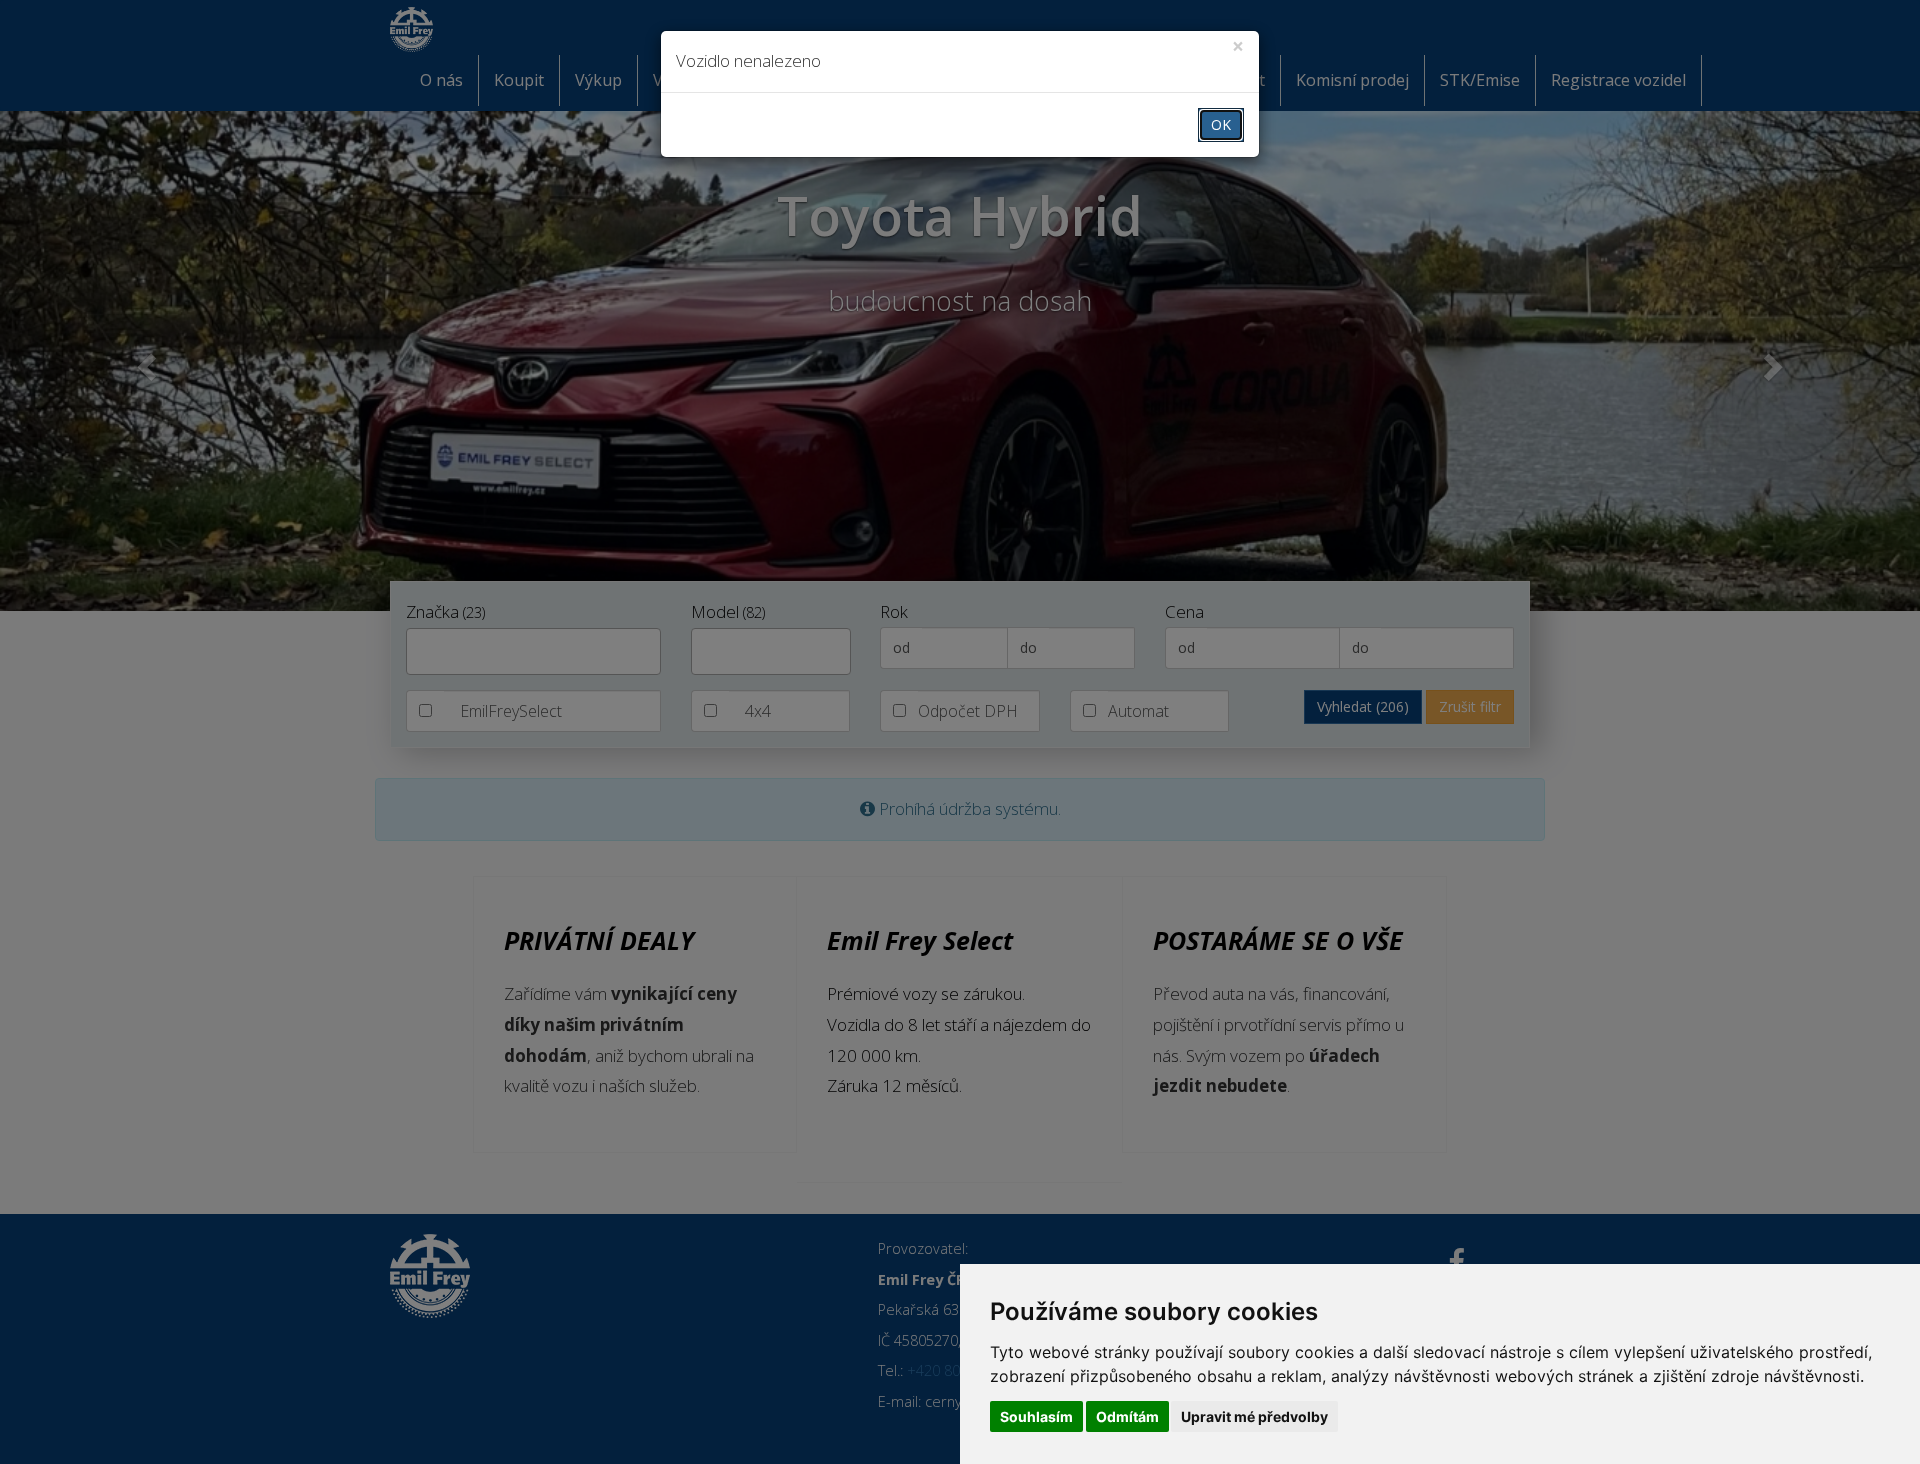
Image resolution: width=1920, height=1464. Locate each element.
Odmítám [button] (1127, 1416)
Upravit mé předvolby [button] (1254, 1416)
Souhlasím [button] (1036, 1416)
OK (1221, 124)
